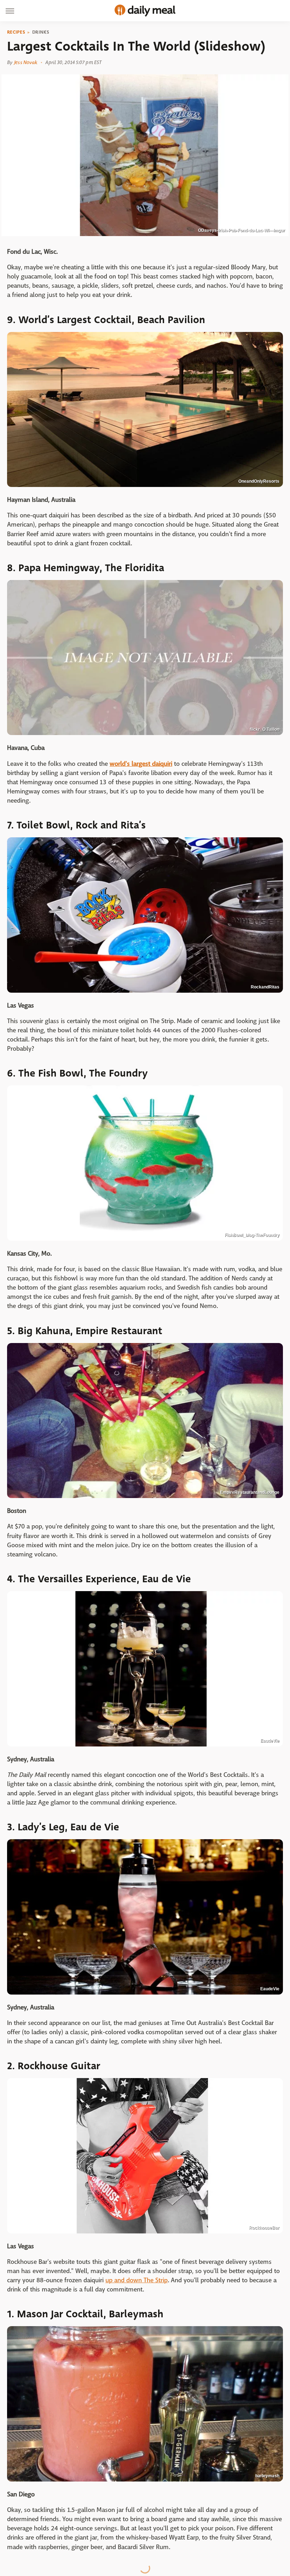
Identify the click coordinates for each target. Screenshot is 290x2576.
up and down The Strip (137, 2280)
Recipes (16, 32)
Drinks (41, 32)
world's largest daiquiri (141, 764)
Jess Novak (26, 62)
